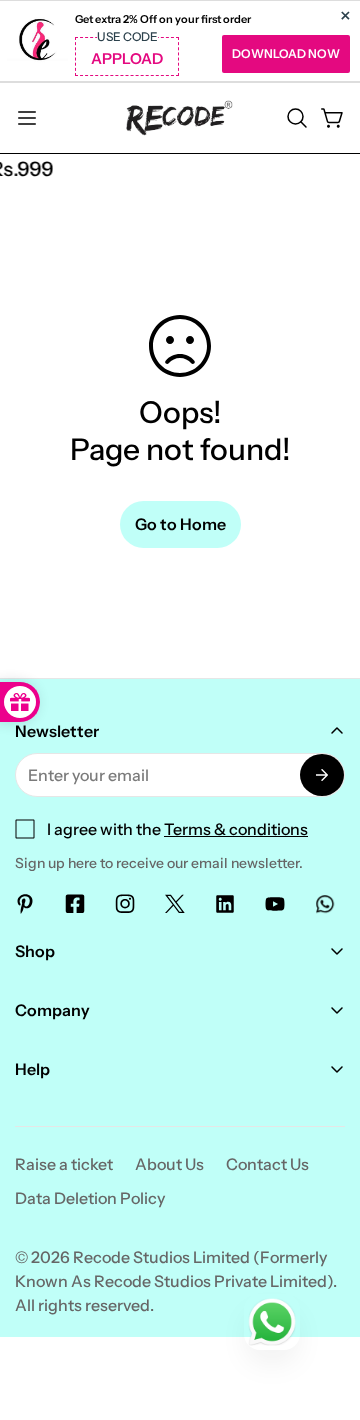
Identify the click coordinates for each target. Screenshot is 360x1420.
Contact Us (267, 1164)
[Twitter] (175, 904)
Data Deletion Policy (90, 1198)
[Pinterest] (25, 904)
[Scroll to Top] (324, 1314)
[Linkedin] (225, 904)
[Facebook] (75, 904)
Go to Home (180, 524)
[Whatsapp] (325, 904)
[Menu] (27, 118)
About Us (169, 1164)
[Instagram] (125, 904)
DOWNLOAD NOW (286, 53)
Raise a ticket (64, 1164)
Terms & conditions (236, 829)
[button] (297, 118)
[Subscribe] (322, 775)
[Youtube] (275, 904)
